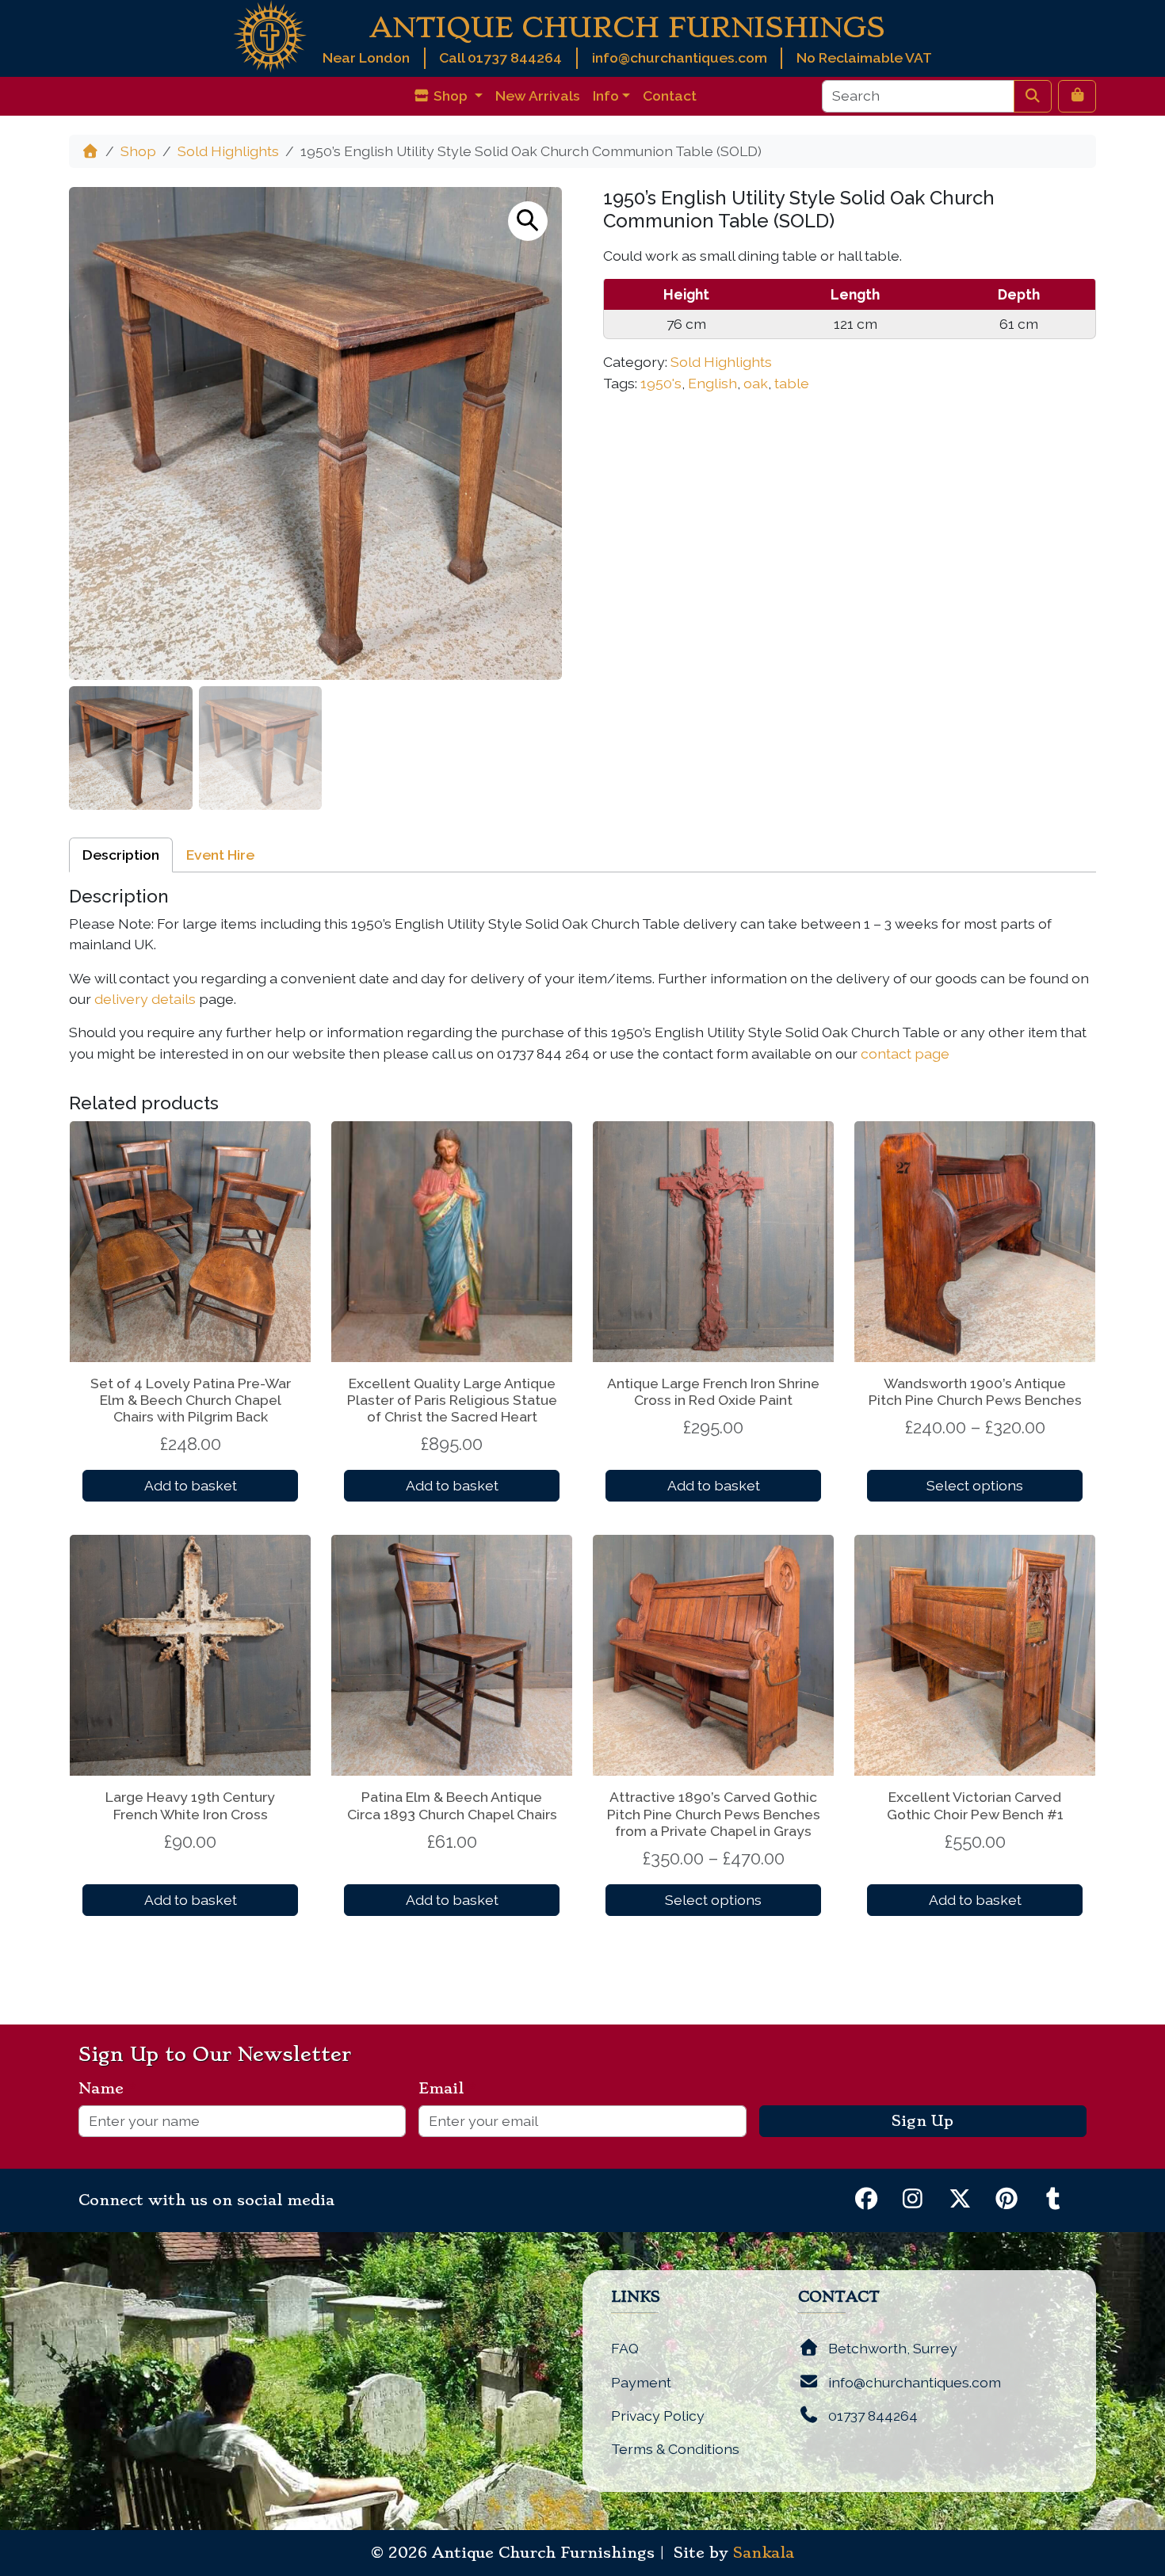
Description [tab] (121, 855)
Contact (670, 95)
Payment (641, 2382)
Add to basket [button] (191, 1485)
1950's (661, 383)
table (792, 383)
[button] (528, 221)
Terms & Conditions (675, 2449)
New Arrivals (538, 95)
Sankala (764, 2553)
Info (606, 95)
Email (447, 2089)
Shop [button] (451, 95)
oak (756, 383)
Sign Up (922, 2121)
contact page (905, 1053)
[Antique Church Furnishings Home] (270, 35)
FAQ (625, 2348)
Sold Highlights (228, 151)
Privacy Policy (658, 2416)
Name (107, 2089)
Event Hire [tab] (220, 855)
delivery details (145, 999)
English (712, 383)
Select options (975, 1485)
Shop (138, 151)
